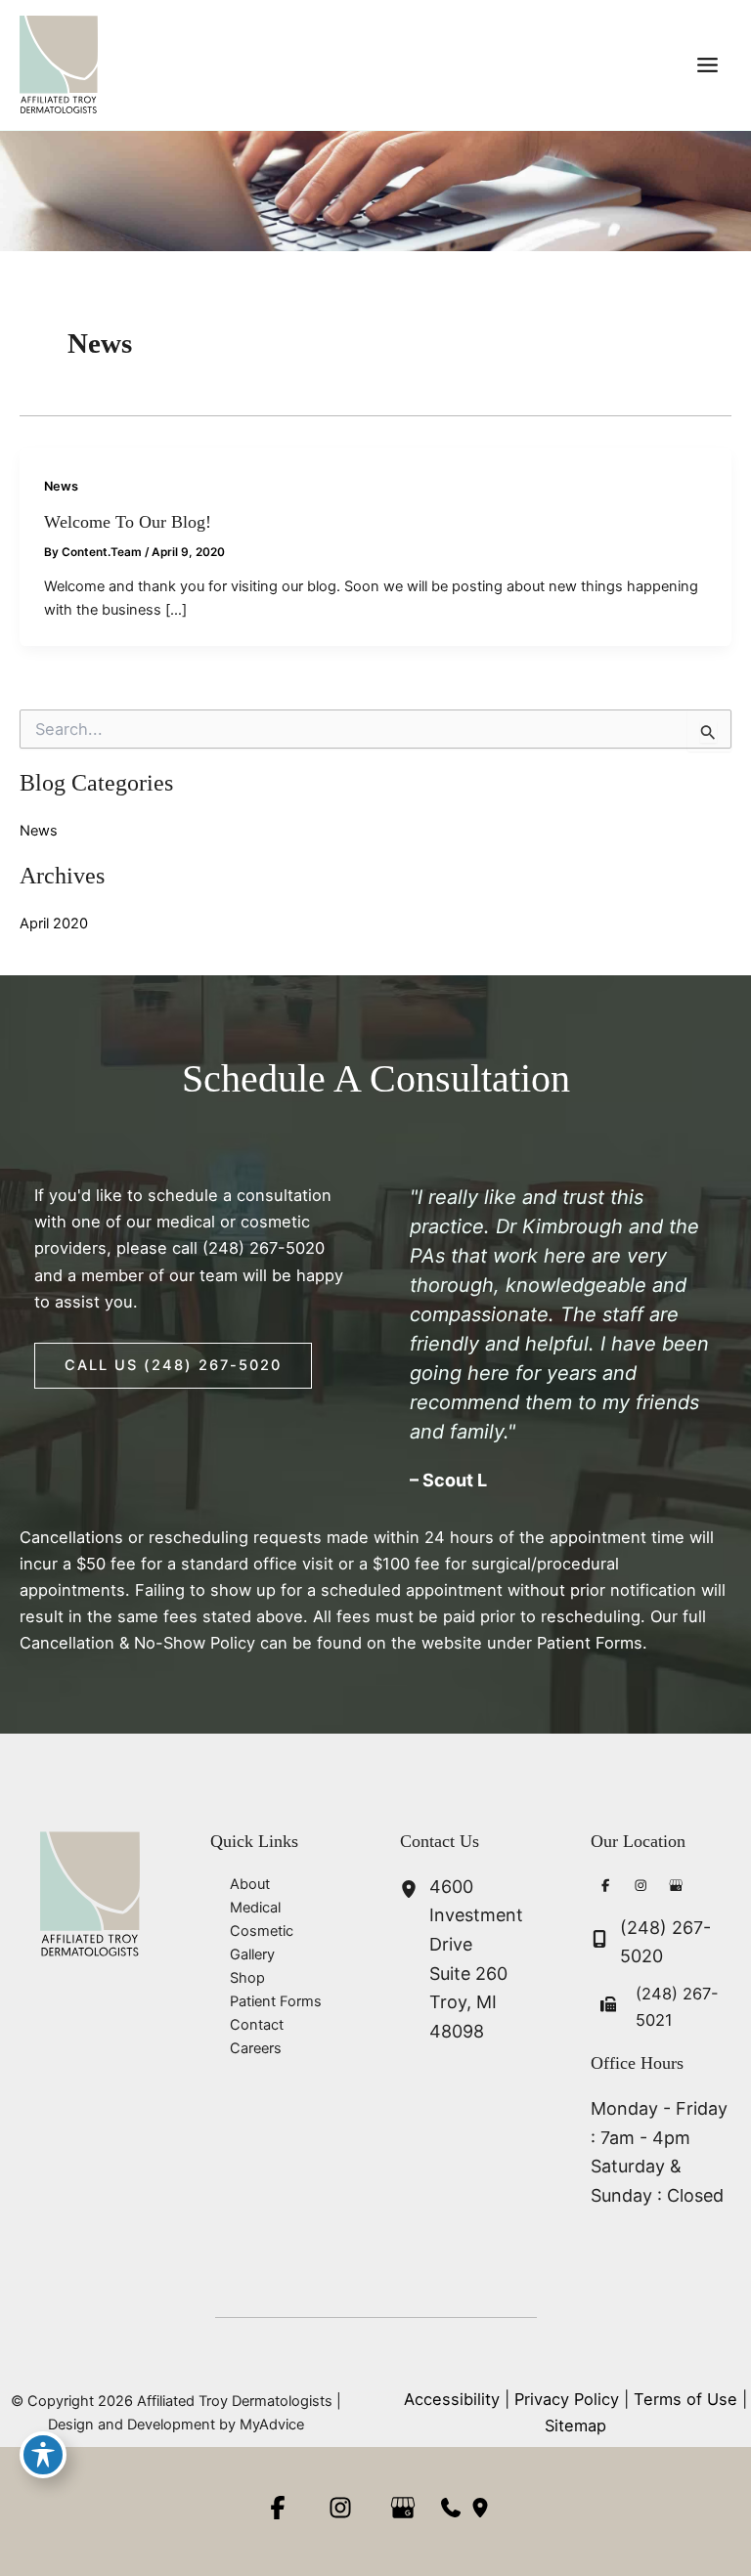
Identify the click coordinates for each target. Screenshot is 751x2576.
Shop (247, 1978)
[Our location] (480, 2508)
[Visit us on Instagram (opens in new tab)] (641, 1888)
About (250, 1884)
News (61, 486)
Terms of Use (685, 2399)
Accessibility (452, 2399)
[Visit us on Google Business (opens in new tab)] (677, 1888)
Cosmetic (262, 1931)
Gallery (252, 1954)
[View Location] (415, 1891)
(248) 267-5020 (264, 1248)
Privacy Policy (567, 2399)
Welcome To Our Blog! (128, 522)
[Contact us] (451, 2508)
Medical (255, 1908)
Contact (257, 2025)
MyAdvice (272, 2425)
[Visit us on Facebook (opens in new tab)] (606, 1888)
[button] (173, 1366)
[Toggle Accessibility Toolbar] (43, 2455)
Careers (256, 2048)
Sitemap (575, 2426)
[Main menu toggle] (707, 65)
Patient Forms (276, 2001)
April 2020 (54, 923)
